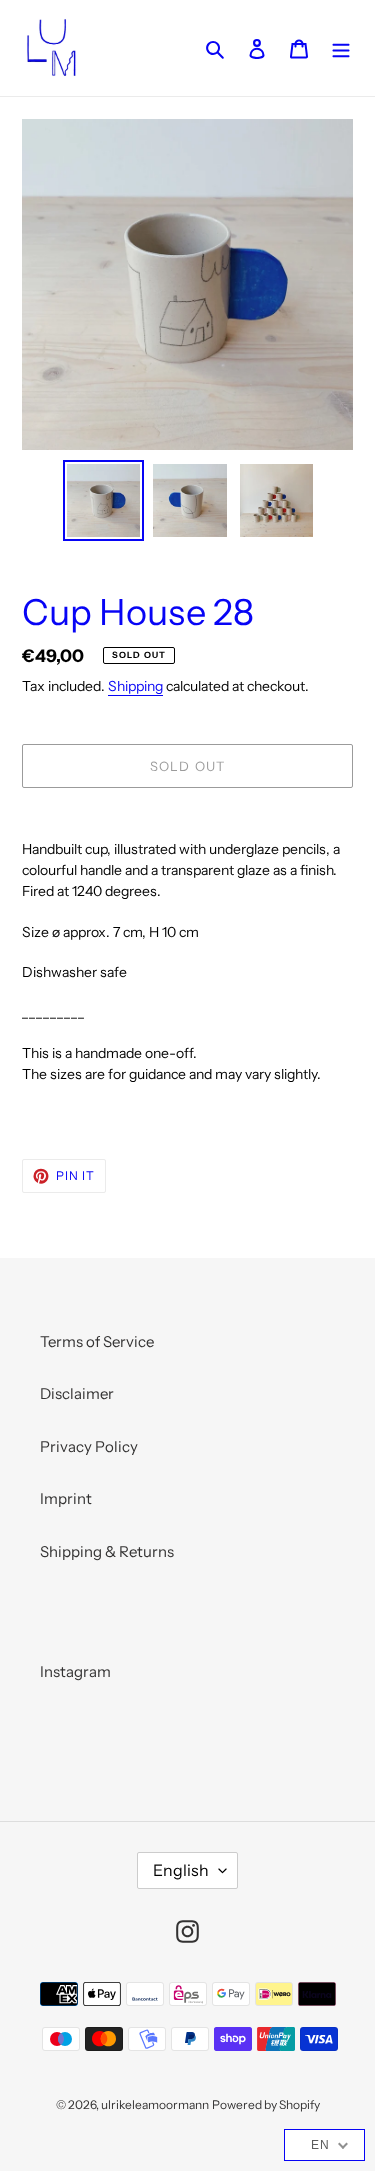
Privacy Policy (89, 1446)
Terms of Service (97, 1341)
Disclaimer (77, 1393)
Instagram (75, 1671)
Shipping (135, 685)
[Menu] (341, 48)
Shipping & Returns (107, 1551)
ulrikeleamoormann (155, 2104)
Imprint (66, 1498)
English (181, 1870)
